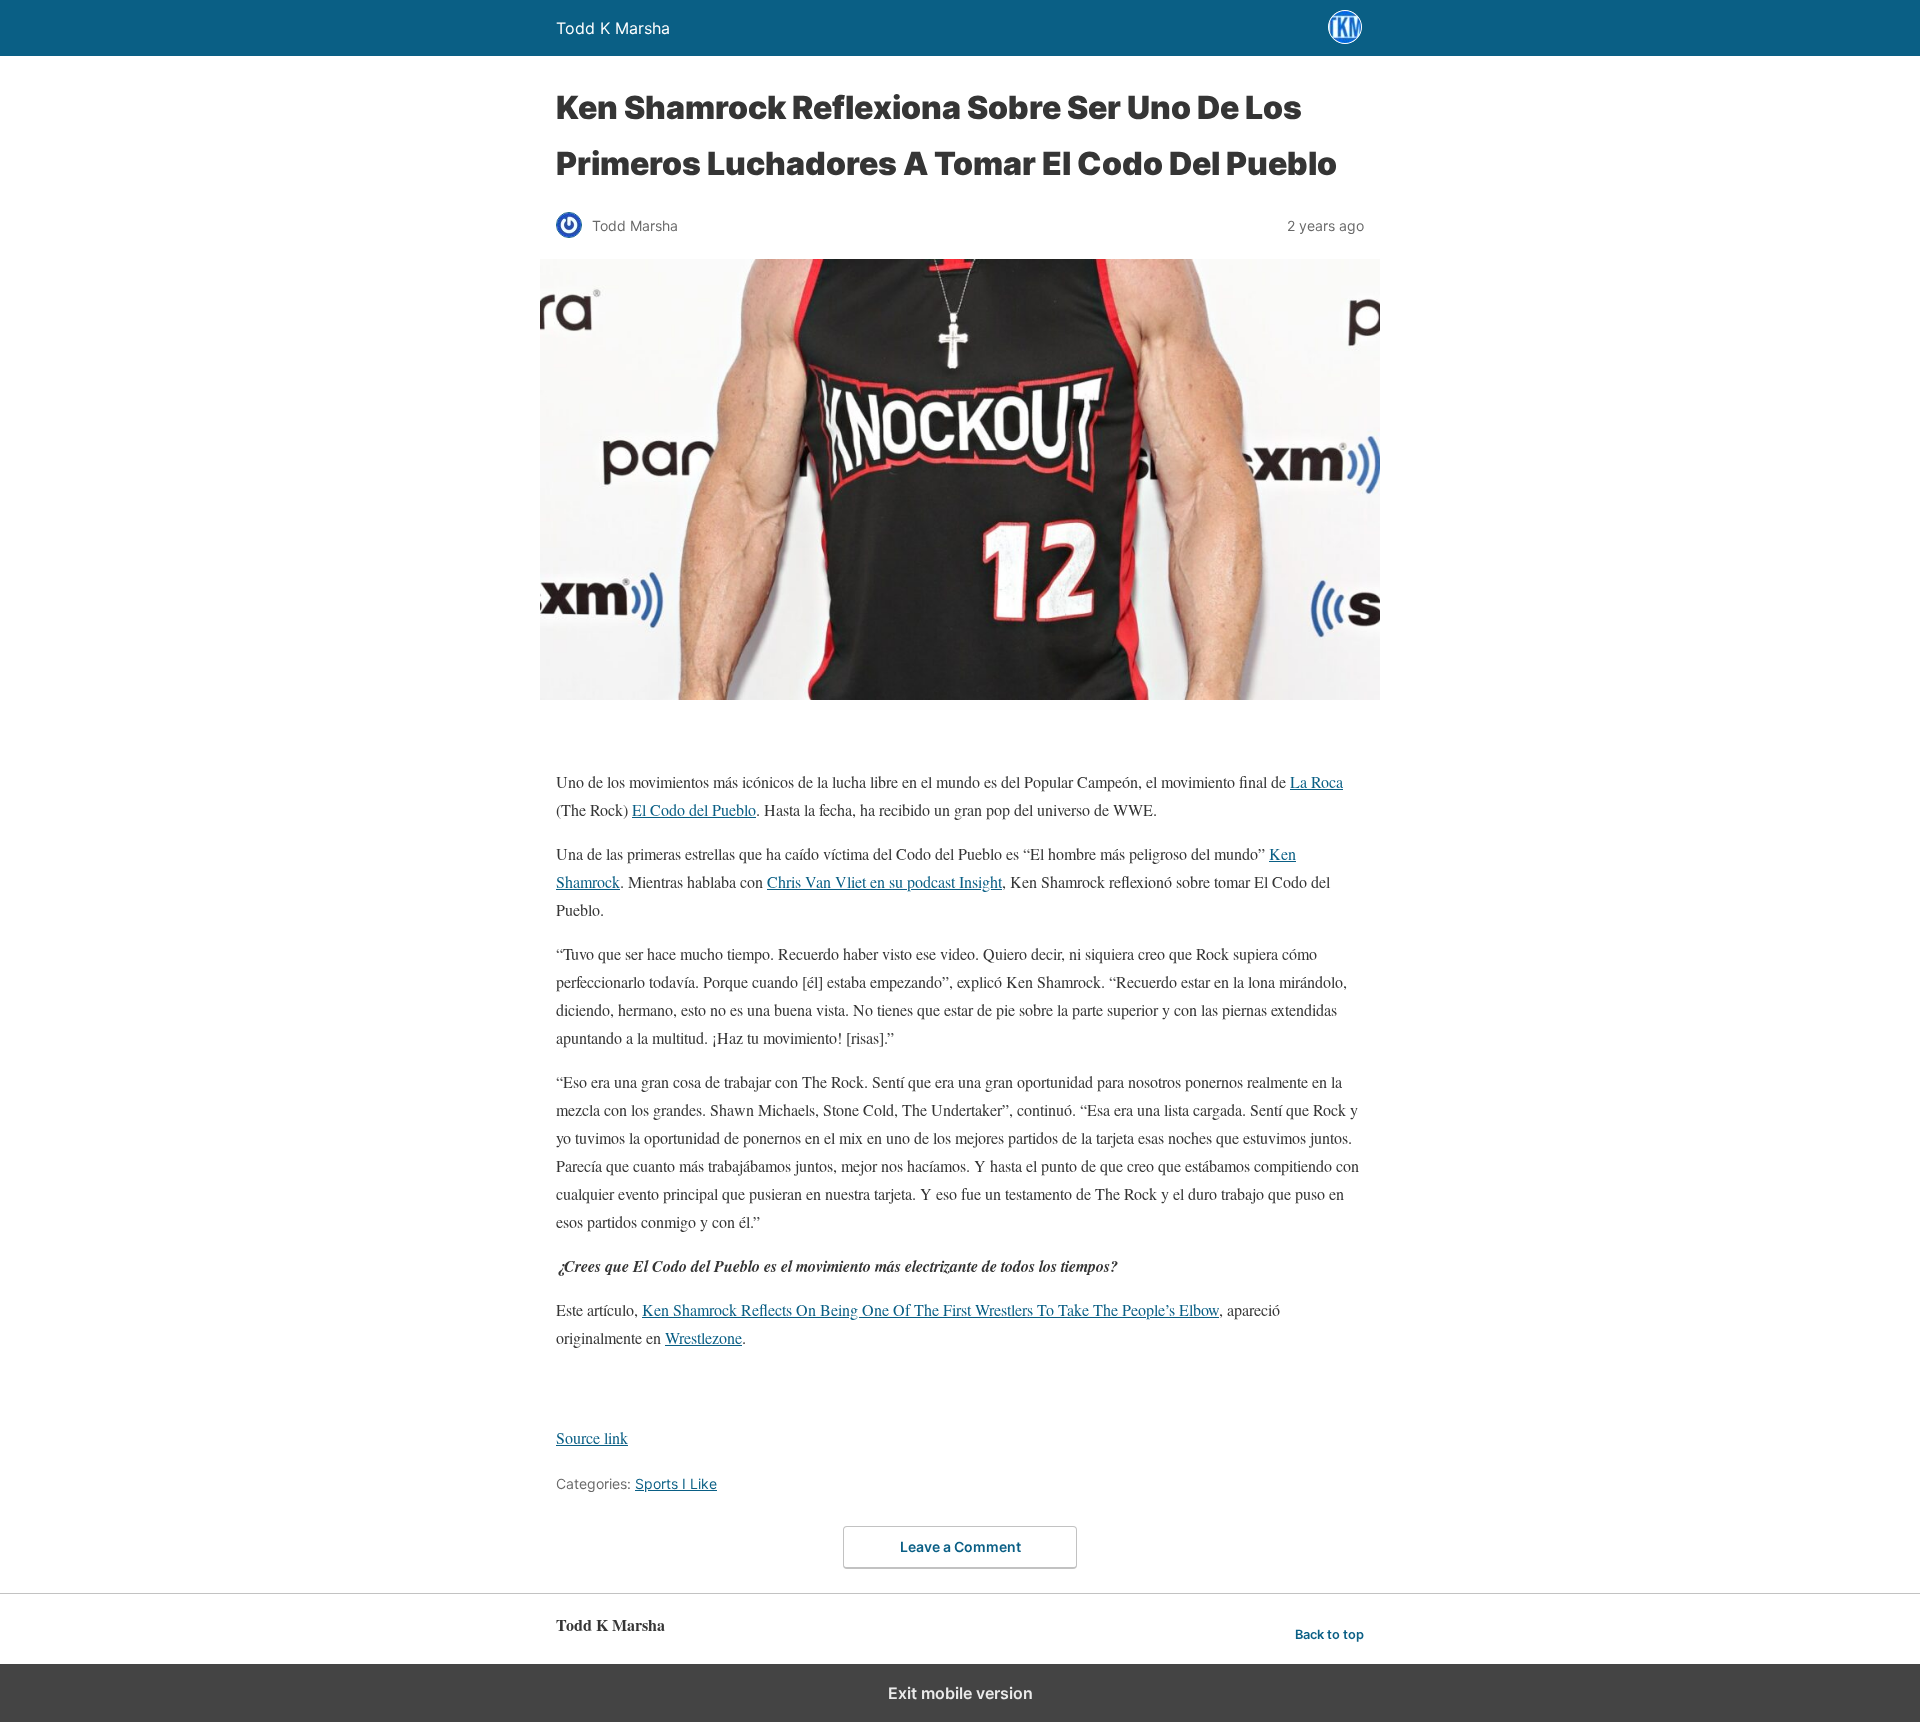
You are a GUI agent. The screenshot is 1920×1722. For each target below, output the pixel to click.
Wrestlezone (703, 1337)
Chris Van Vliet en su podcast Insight (884, 881)
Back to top (1329, 1634)
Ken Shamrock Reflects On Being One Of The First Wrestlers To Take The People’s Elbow (930, 1309)
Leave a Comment (960, 1546)
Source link (592, 1437)
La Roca (1316, 781)
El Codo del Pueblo (694, 809)
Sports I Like (676, 1483)
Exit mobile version (960, 1693)
